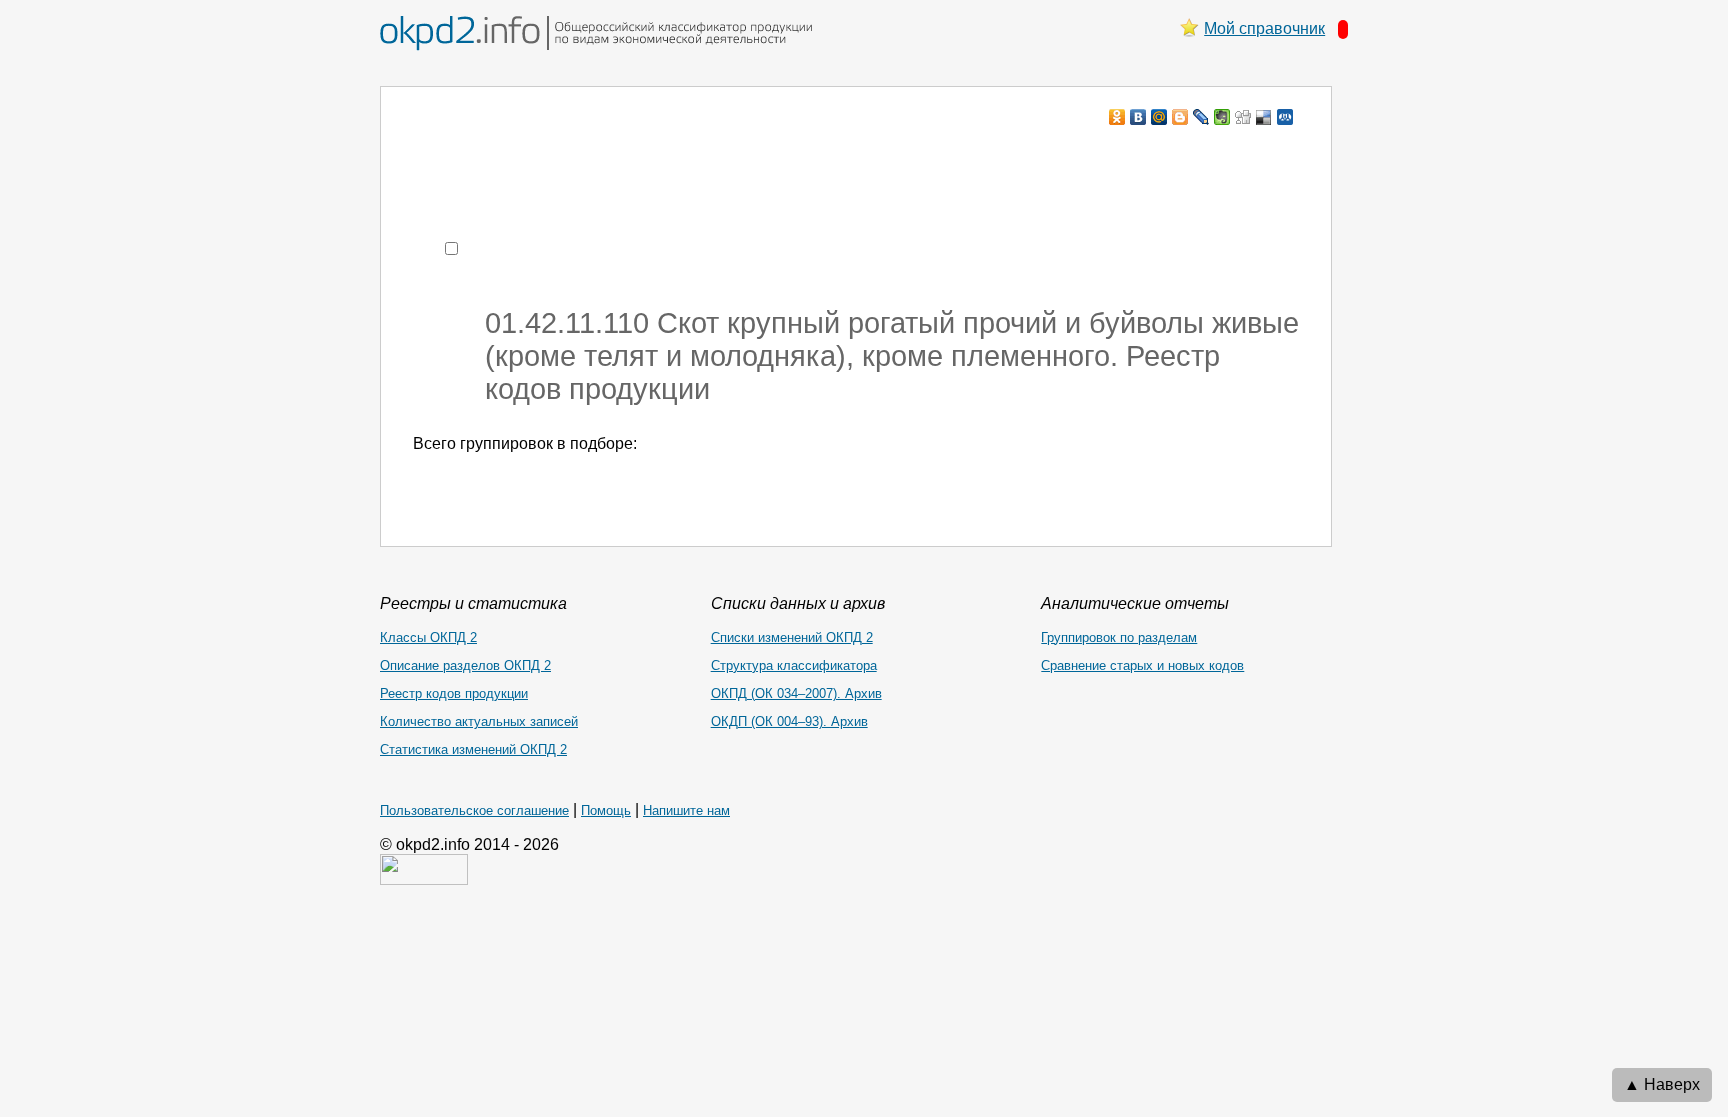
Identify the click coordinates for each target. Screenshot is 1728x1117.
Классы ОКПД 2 (428, 637)
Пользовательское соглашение (474, 810)
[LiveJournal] (1201, 117)
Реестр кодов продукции (454, 693)
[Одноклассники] (1117, 117)
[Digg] (1243, 117)
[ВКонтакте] (1138, 117)
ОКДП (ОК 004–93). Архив (789, 721)
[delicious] (1264, 117)
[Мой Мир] (1159, 117)
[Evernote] (1222, 117)
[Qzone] (1285, 117)
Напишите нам (686, 810)
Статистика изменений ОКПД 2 (473, 749)
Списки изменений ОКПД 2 (792, 637)
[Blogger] (1180, 117)
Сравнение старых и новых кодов (1142, 665)
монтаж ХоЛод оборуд (612, 155)
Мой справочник (1264, 28)
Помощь (606, 810)
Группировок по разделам (1119, 637)
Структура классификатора (794, 665)
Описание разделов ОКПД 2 (465, 665)
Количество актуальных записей (479, 721)
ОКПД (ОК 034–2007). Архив (796, 693)
